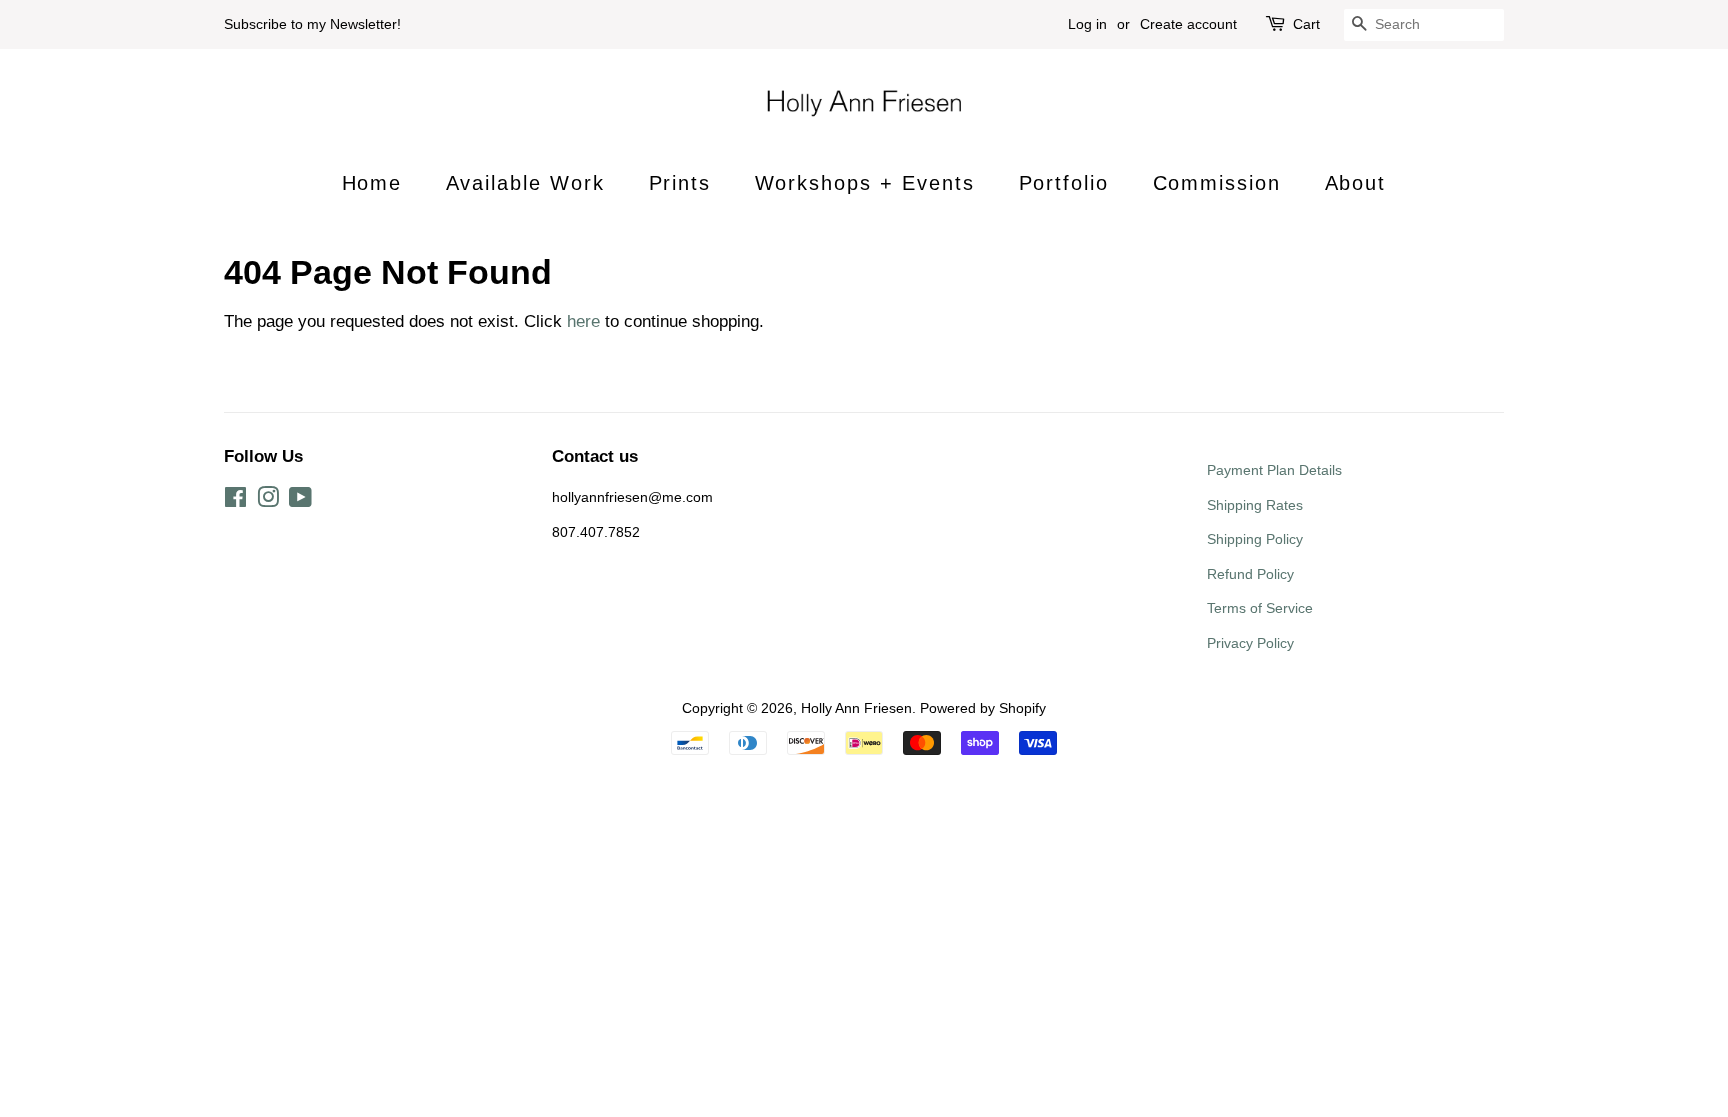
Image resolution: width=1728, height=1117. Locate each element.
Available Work (526, 183)
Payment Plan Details (1274, 470)
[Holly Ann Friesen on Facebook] (235, 501)
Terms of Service (1260, 608)
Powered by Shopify (983, 708)
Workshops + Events (865, 183)
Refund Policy (1250, 574)
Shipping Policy (1255, 539)
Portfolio (1064, 183)
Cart (1306, 24)
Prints (680, 183)
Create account (1188, 24)
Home (372, 183)
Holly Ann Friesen (856, 708)
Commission (1217, 183)
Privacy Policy (1250, 643)
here (583, 321)
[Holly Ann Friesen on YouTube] (300, 501)
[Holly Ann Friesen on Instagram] (268, 501)
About (1356, 183)
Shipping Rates (1255, 505)
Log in (1087, 24)
